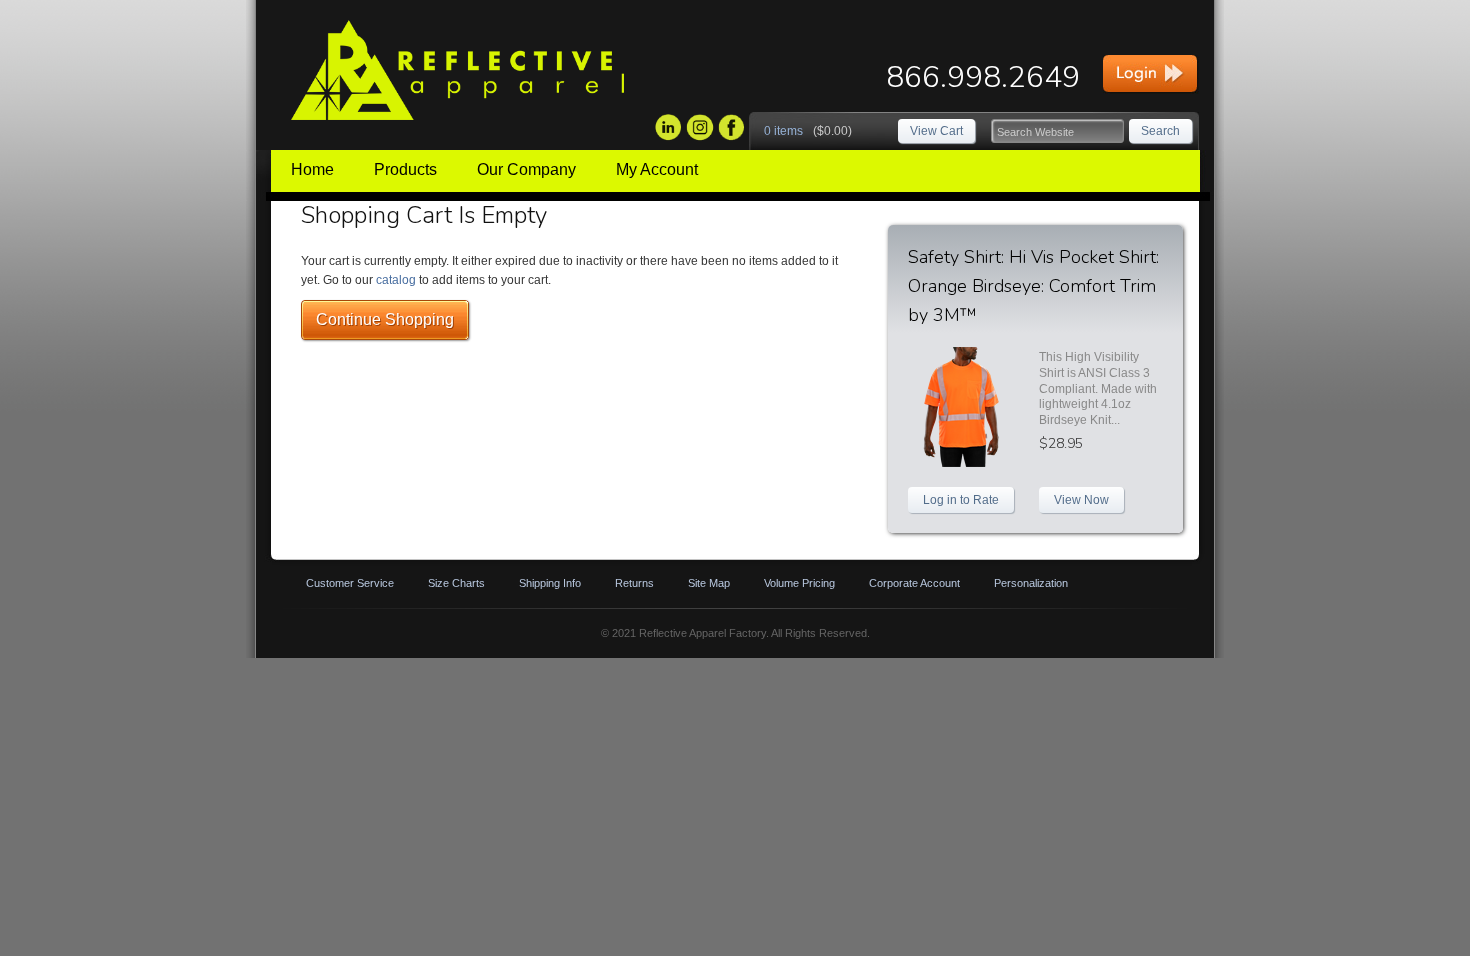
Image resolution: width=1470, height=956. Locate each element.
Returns (634, 583)
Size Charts (456, 583)
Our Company (526, 169)
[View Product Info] (971, 407)
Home (312, 169)
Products (405, 169)
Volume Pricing (799, 583)
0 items (783, 131)
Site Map (709, 583)
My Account (657, 169)
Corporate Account (914, 583)
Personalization (1031, 583)
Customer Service (350, 583)
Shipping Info (550, 583)
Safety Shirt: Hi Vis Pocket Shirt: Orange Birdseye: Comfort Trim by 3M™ (1033, 286)
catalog (396, 280)
